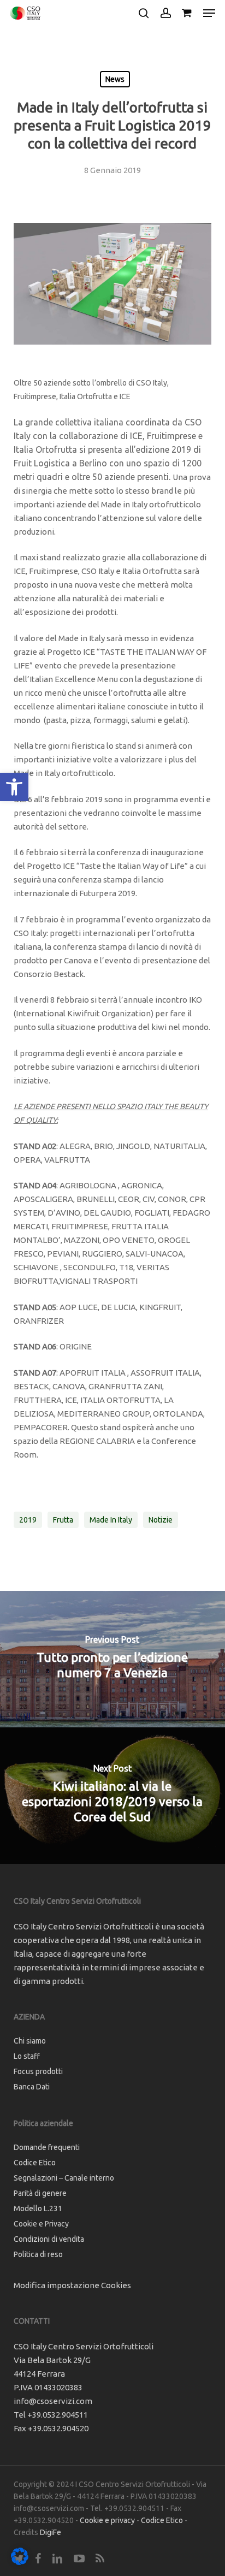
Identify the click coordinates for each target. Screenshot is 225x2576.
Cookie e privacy (107, 2520)
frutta (63, 1520)
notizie (161, 1520)
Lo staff (27, 2056)
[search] (144, 13)
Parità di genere (40, 2193)
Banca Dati (32, 2087)
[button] (14, 787)
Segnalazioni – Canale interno (64, 2178)
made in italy (111, 1520)
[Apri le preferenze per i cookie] (20, 2562)
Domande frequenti (47, 2147)
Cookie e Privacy (41, 2224)
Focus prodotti (38, 2071)
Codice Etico (35, 2163)
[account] (165, 13)
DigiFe (51, 2532)
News (115, 79)
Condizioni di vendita (49, 2239)
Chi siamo (30, 2041)
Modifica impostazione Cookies (72, 2285)
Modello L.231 (38, 2208)
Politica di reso (38, 2254)
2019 (28, 1520)
